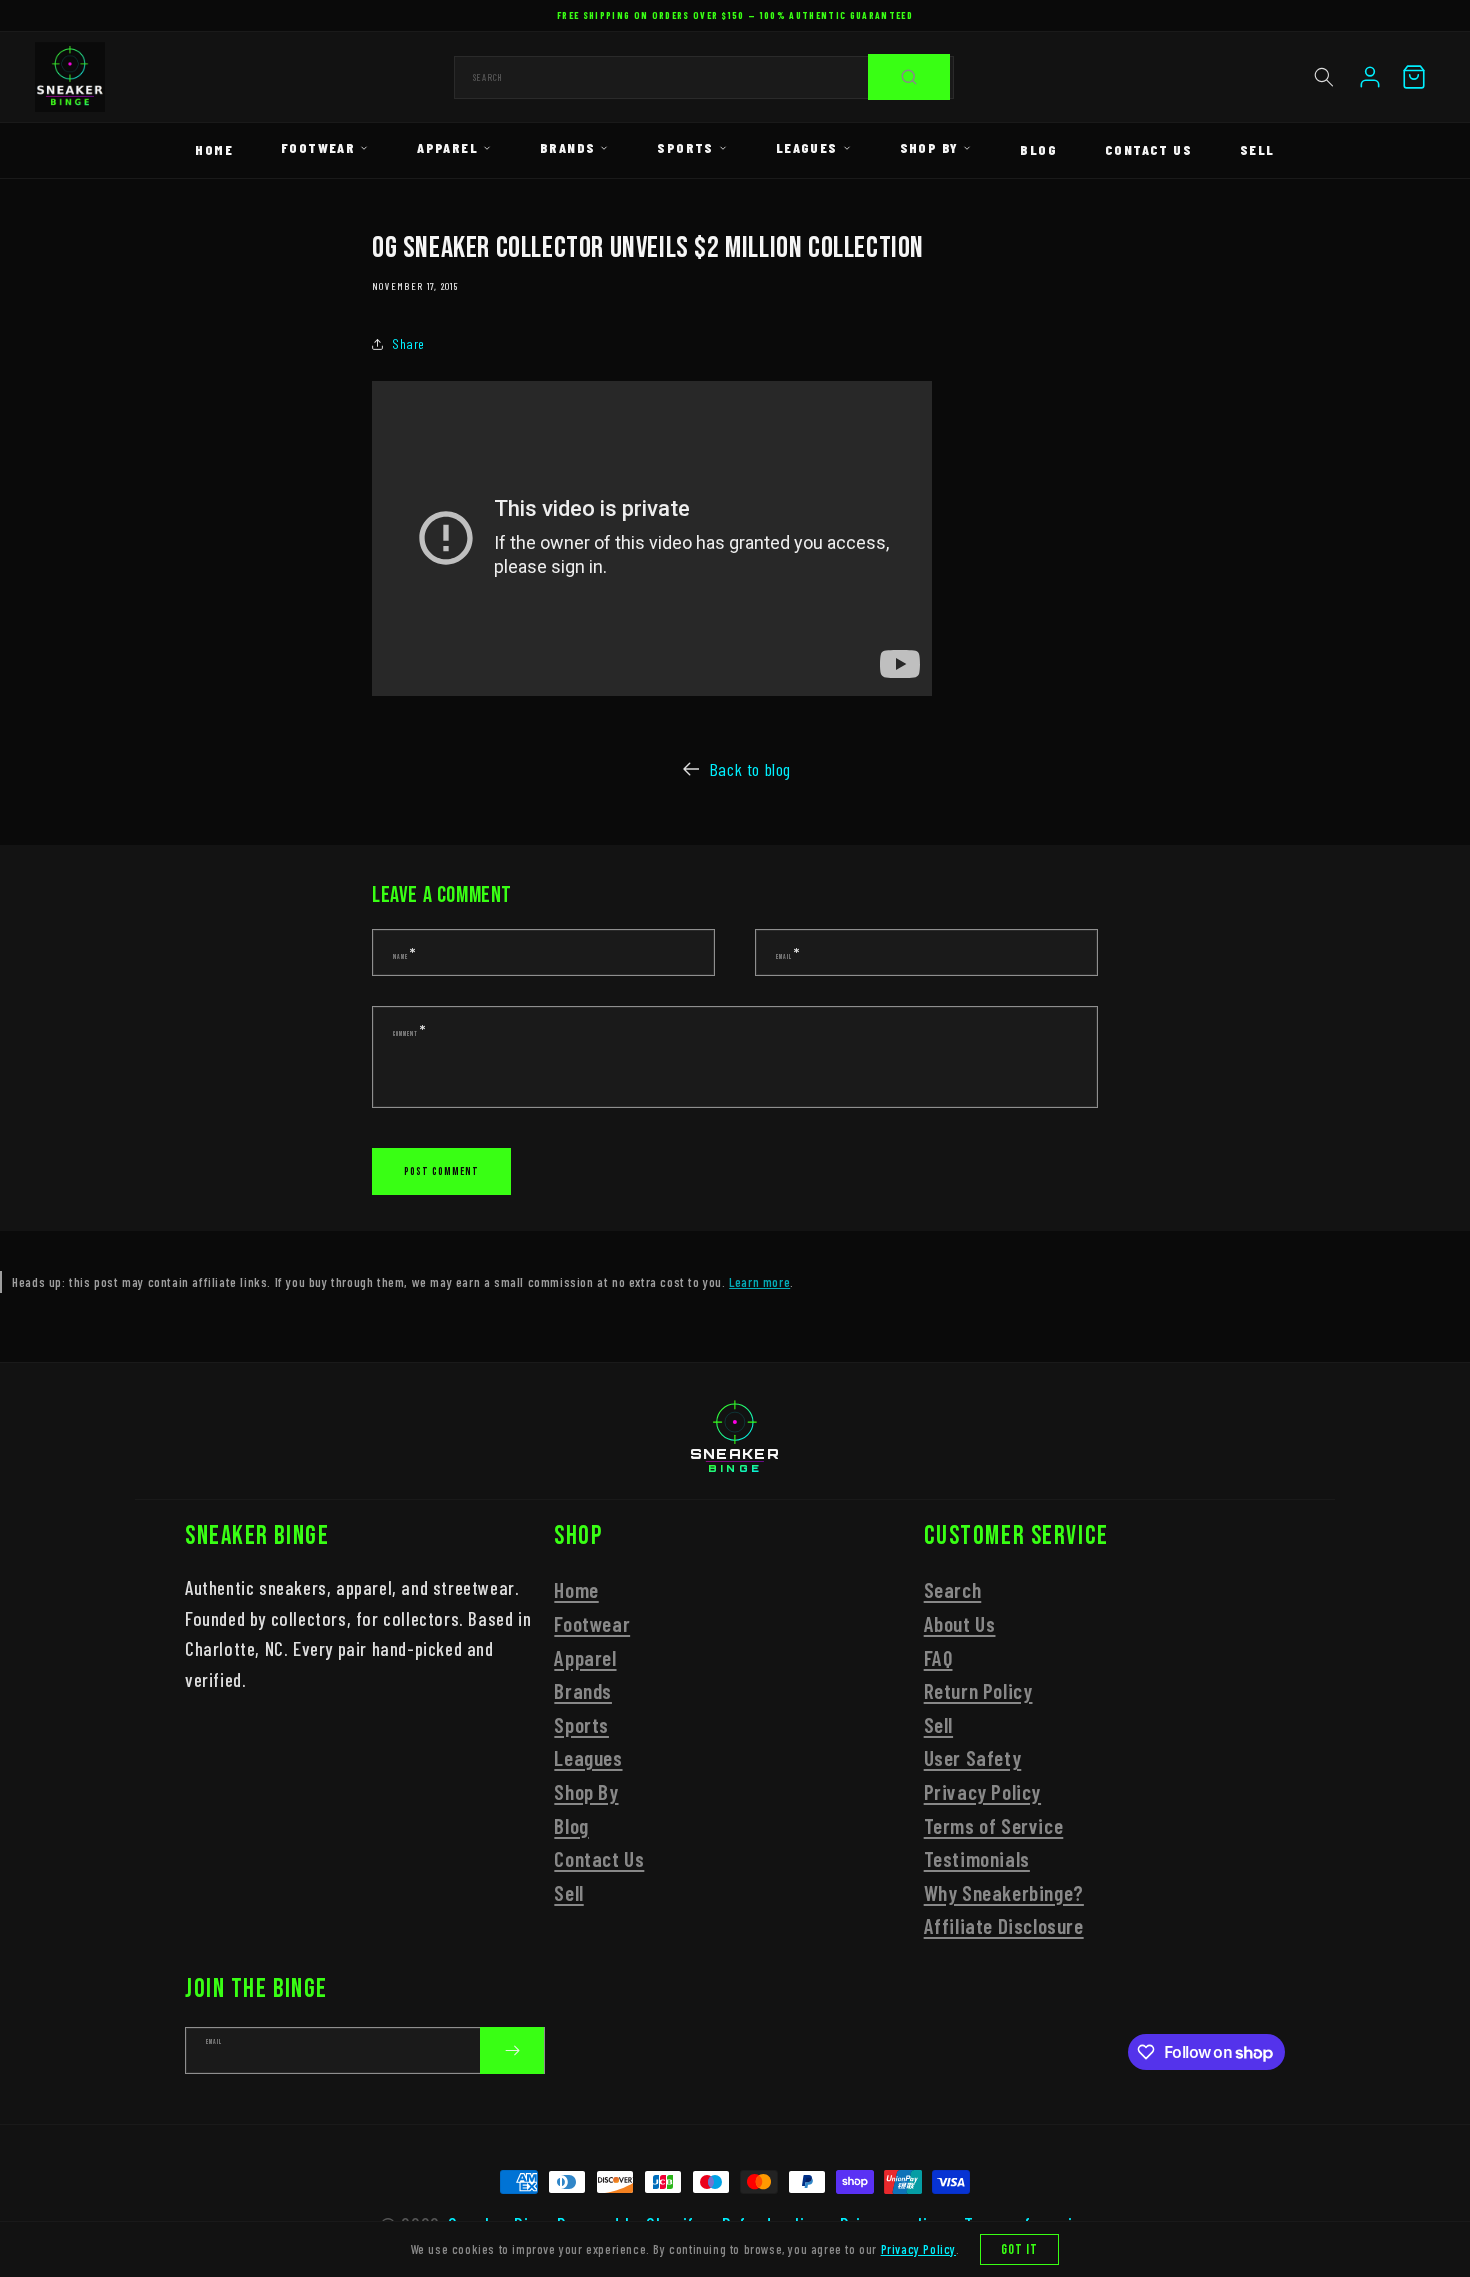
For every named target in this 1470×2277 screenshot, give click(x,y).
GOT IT (1020, 2249)
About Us (960, 1623)
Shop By (929, 147)
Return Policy (978, 1690)
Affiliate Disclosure (1004, 1926)
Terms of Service (994, 1825)
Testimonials (977, 1858)
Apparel (447, 147)
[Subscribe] (512, 2050)
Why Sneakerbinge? (1004, 1892)
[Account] (1370, 77)
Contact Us (1148, 149)
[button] (1324, 77)
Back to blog (750, 769)
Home (214, 149)
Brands (567, 147)
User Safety (973, 1758)
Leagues (807, 147)
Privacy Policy (982, 1791)
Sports (685, 147)
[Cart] (1414, 77)
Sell (1257, 149)
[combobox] (704, 77)
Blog (1038, 149)
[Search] (909, 77)
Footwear (318, 147)
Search (953, 1590)
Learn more (759, 1281)
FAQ (938, 1657)
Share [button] (408, 343)
